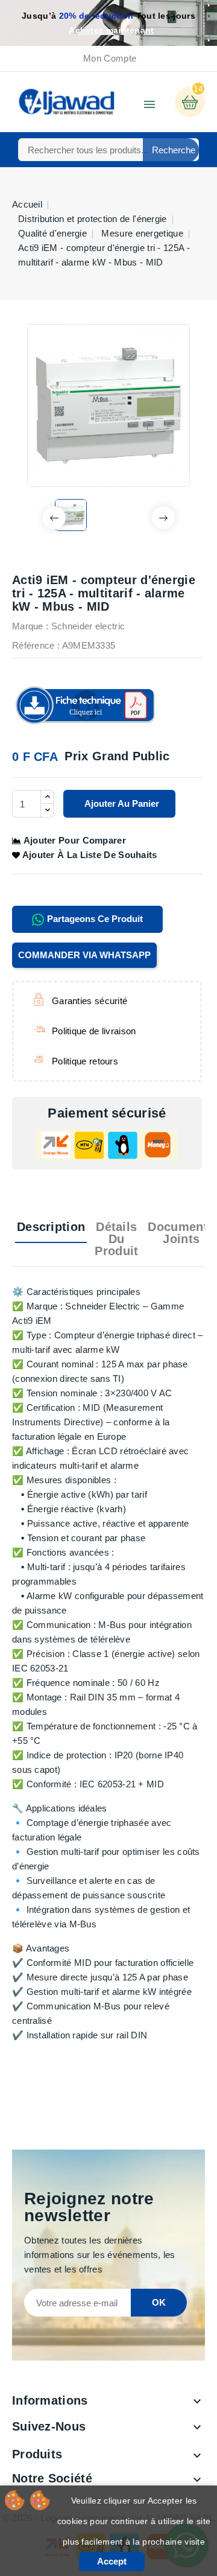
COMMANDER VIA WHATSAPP (84, 955)
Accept (112, 2561)
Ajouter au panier (121, 803)
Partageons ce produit (94, 919)
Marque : (30, 626)
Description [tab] (51, 1227)
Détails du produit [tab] (116, 1239)
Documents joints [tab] (181, 1233)
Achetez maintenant (111, 30)
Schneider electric (88, 626)
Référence (33, 645)
